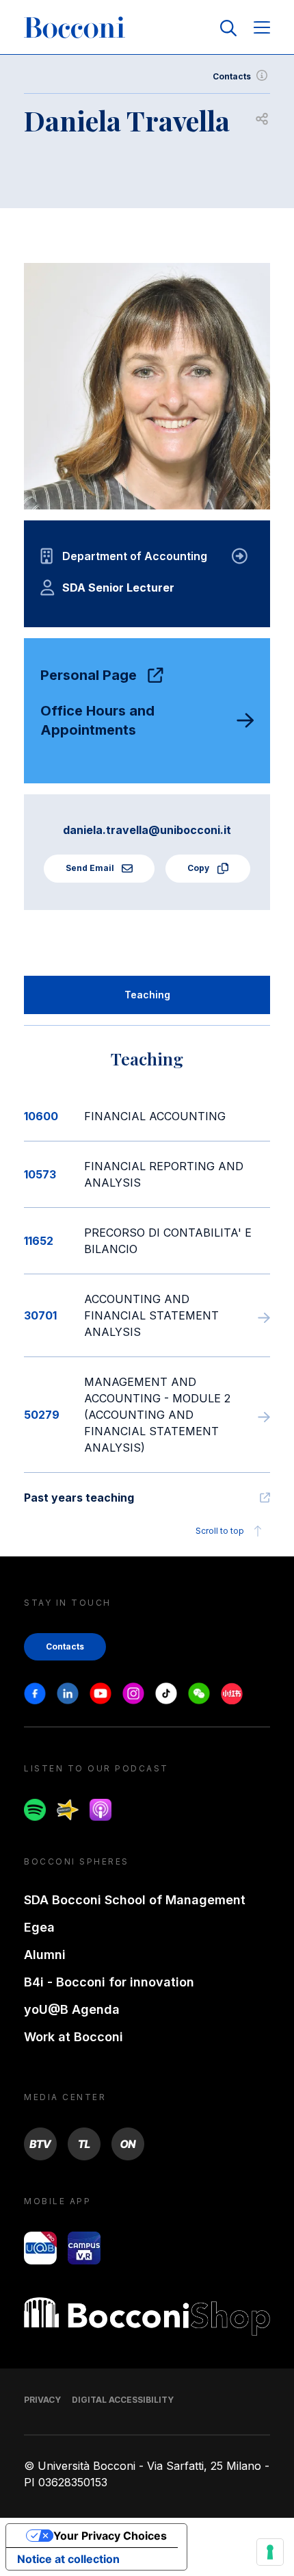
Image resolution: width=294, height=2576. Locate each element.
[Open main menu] (262, 28)
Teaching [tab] (147, 995)
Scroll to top (220, 1531)
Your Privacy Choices (110, 2536)
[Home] (75, 28)
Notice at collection (68, 2559)
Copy (199, 868)
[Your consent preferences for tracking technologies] (270, 2552)
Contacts (232, 76)
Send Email (91, 868)
